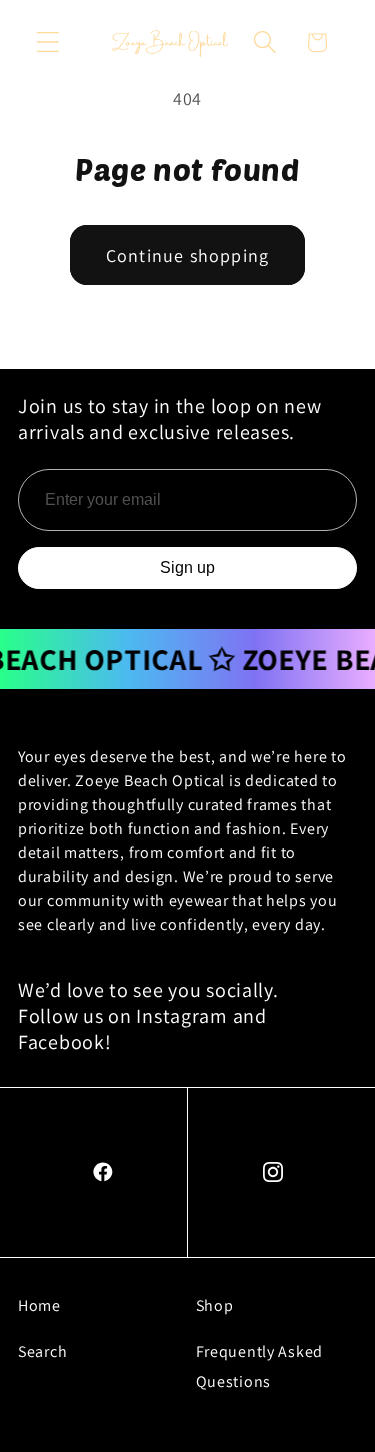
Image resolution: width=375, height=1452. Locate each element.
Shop (215, 1305)
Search (42, 1351)
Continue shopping (187, 255)
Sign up (187, 567)
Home (39, 1305)
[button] (48, 42)
